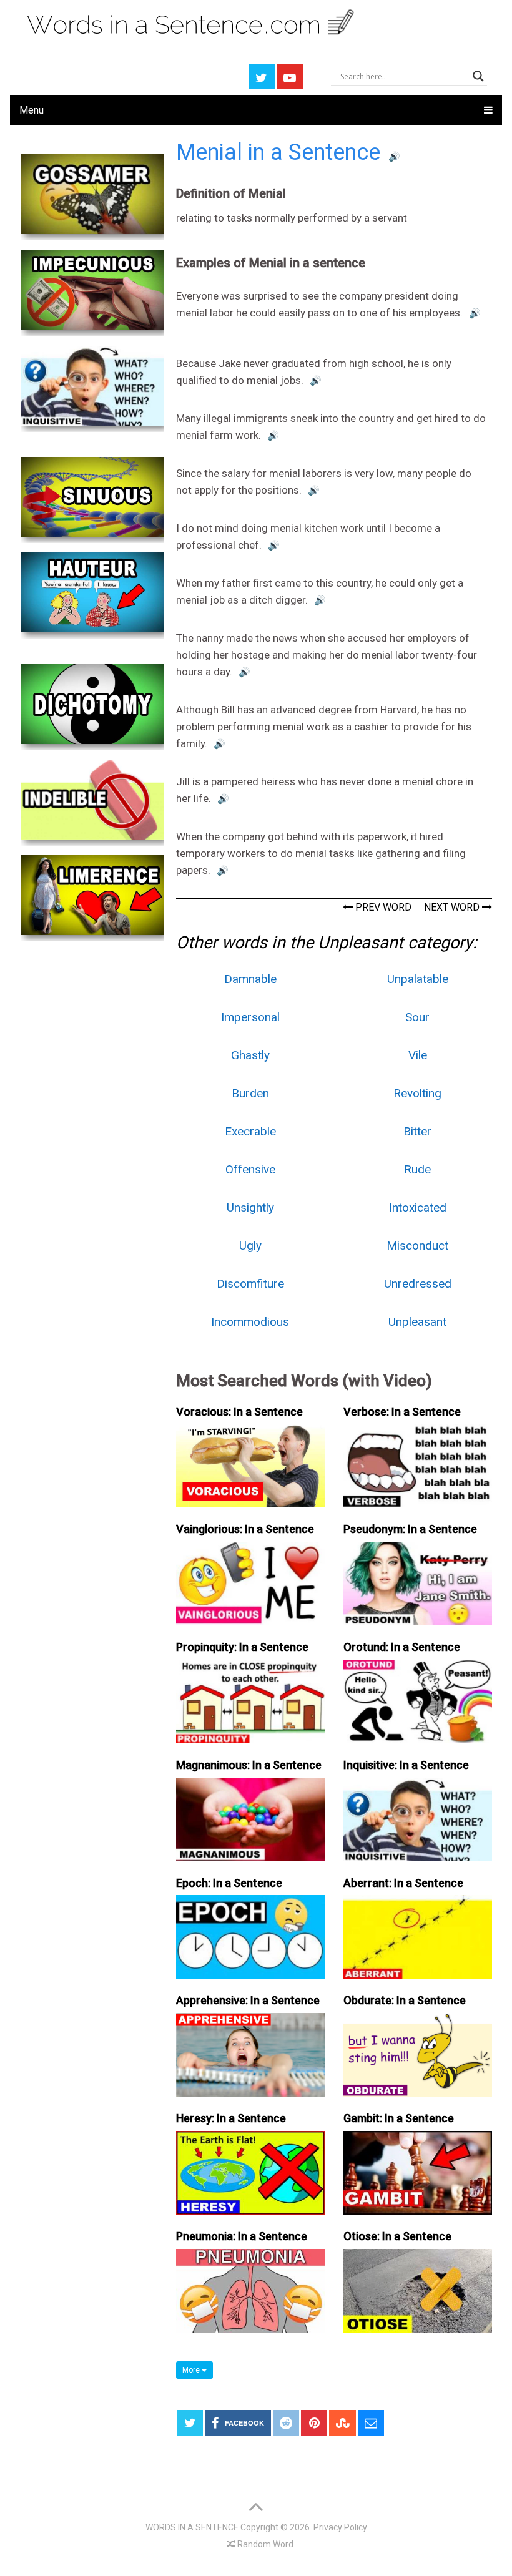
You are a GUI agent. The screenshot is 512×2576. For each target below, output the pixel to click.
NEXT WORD (453, 907)
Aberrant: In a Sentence (403, 1883)
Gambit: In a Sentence (399, 2118)
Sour (417, 1017)
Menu (32, 110)
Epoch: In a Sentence (229, 1883)
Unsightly (250, 1207)
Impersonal (250, 1017)
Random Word (264, 2544)
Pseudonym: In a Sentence (410, 1529)
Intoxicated (418, 1207)
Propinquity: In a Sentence (242, 1647)
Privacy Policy (340, 2527)
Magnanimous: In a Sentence (249, 1765)
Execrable (250, 1131)
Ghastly (250, 1055)
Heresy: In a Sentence (231, 2118)
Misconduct (417, 1246)
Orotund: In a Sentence (402, 1647)
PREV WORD (382, 907)
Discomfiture (250, 1284)
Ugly (250, 1246)
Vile (418, 1055)
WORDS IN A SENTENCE (192, 2527)
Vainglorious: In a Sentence (245, 1529)
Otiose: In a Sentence (397, 2236)
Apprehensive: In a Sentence (248, 2000)
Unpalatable (418, 979)
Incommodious (250, 1322)
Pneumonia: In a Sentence (242, 2236)
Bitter (417, 1131)
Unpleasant (417, 1322)
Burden (250, 1093)
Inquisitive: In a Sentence (406, 1765)
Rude (417, 1169)
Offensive (250, 1169)
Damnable (250, 979)
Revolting (417, 1093)
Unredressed (418, 1284)
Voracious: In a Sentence (239, 1412)
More (192, 2370)
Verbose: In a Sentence (402, 1412)
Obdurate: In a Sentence (405, 2000)
